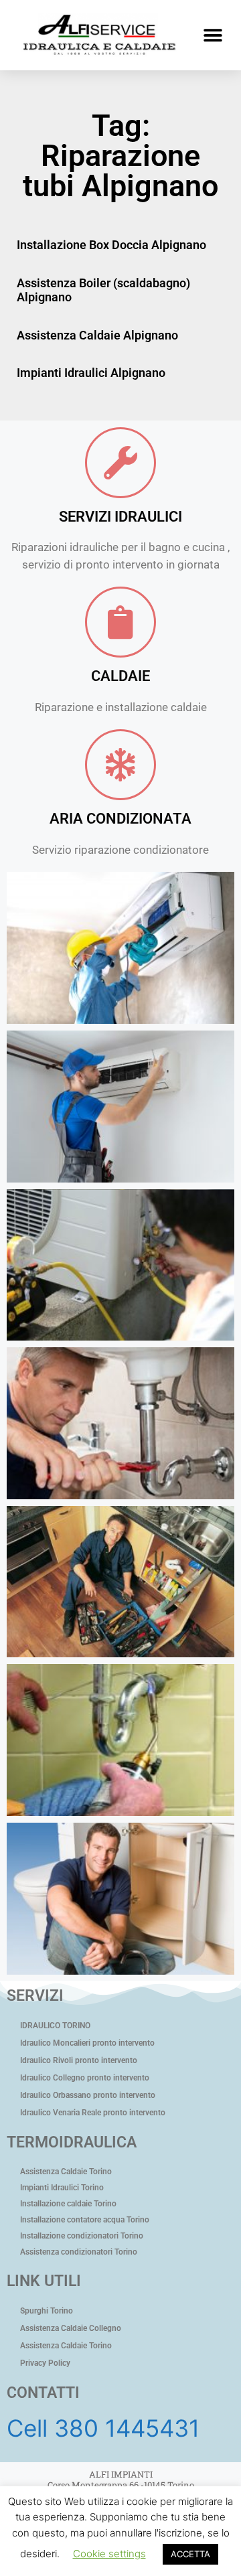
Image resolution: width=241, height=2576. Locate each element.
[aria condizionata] (120, 765)
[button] (213, 35)
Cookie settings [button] (109, 2554)
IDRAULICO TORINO (55, 2026)
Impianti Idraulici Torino (62, 2188)
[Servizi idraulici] (120, 463)
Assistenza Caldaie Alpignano (97, 335)
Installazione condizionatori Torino (82, 2236)
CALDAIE (120, 676)
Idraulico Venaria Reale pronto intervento (93, 2113)
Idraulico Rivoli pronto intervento (79, 2060)
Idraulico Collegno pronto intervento (85, 2078)
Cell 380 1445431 (103, 2428)
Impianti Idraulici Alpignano (91, 373)
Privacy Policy (45, 2363)
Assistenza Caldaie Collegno (71, 2328)
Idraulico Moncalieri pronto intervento (87, 2043)
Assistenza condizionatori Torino (79, 2252)
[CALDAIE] (120, 622)
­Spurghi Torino (47, 2311)
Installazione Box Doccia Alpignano (111, 245)
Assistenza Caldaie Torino (66, 2172)
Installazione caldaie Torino (68, 2204)
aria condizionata (120, 819)
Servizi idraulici (120, 517)
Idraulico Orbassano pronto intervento (88, 2095)
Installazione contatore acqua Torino (85, 2220)
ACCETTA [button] (190, 2554)
